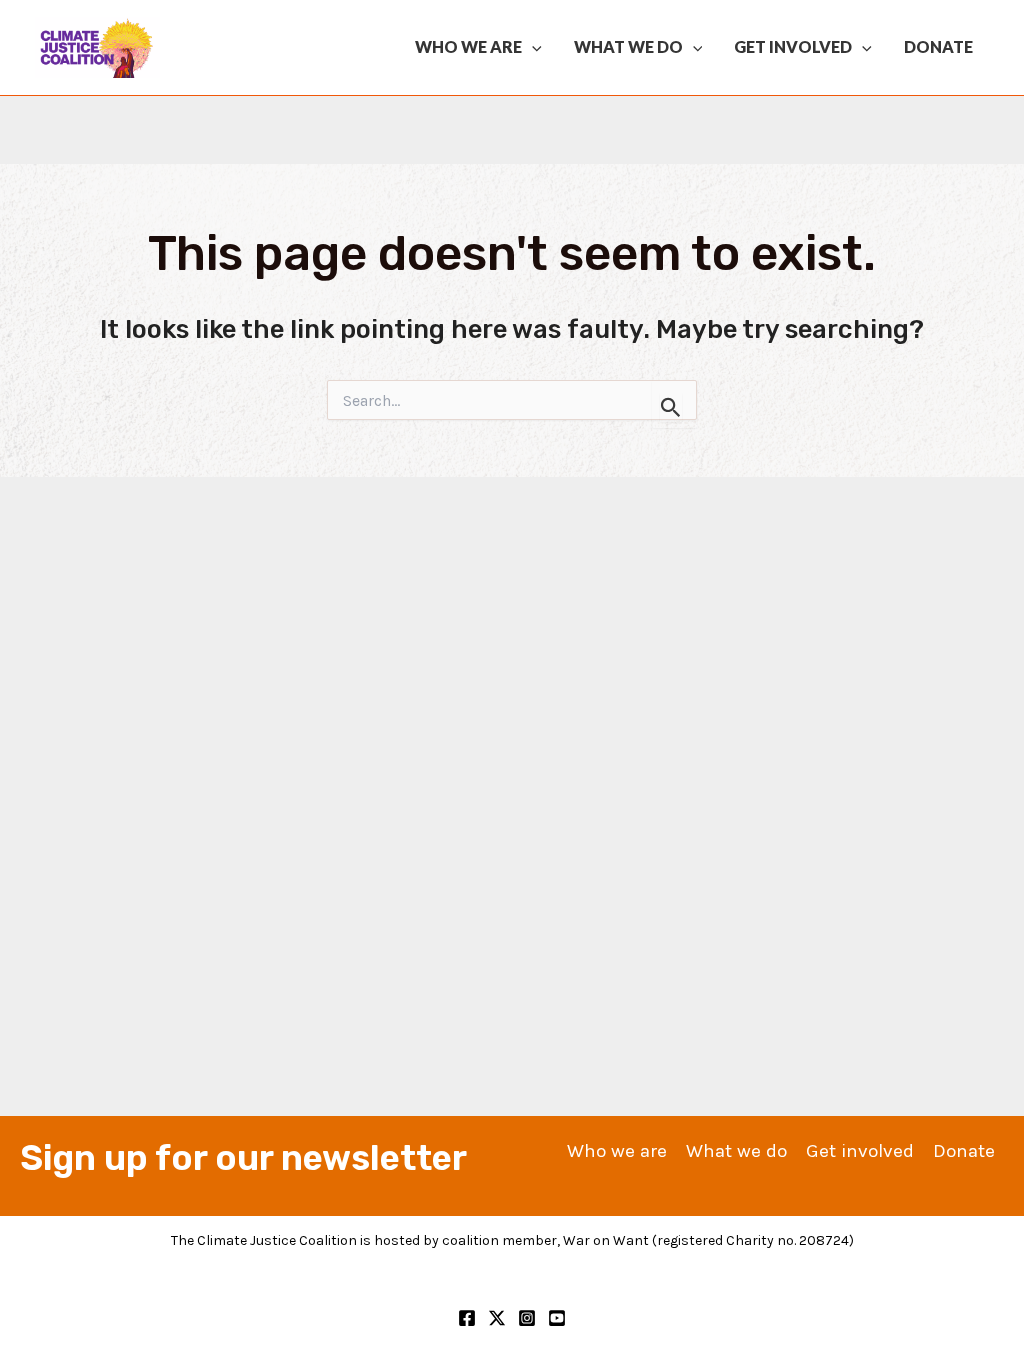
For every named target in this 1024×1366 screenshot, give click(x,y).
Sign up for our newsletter (243, 1158)
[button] (532, 47)
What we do (628, 46)
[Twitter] (497, 1318)
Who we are (468, 46)
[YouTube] (557, 1318)
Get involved (793, 46)
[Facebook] (467, 1318)
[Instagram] (527, 1318)
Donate (938, 46)
